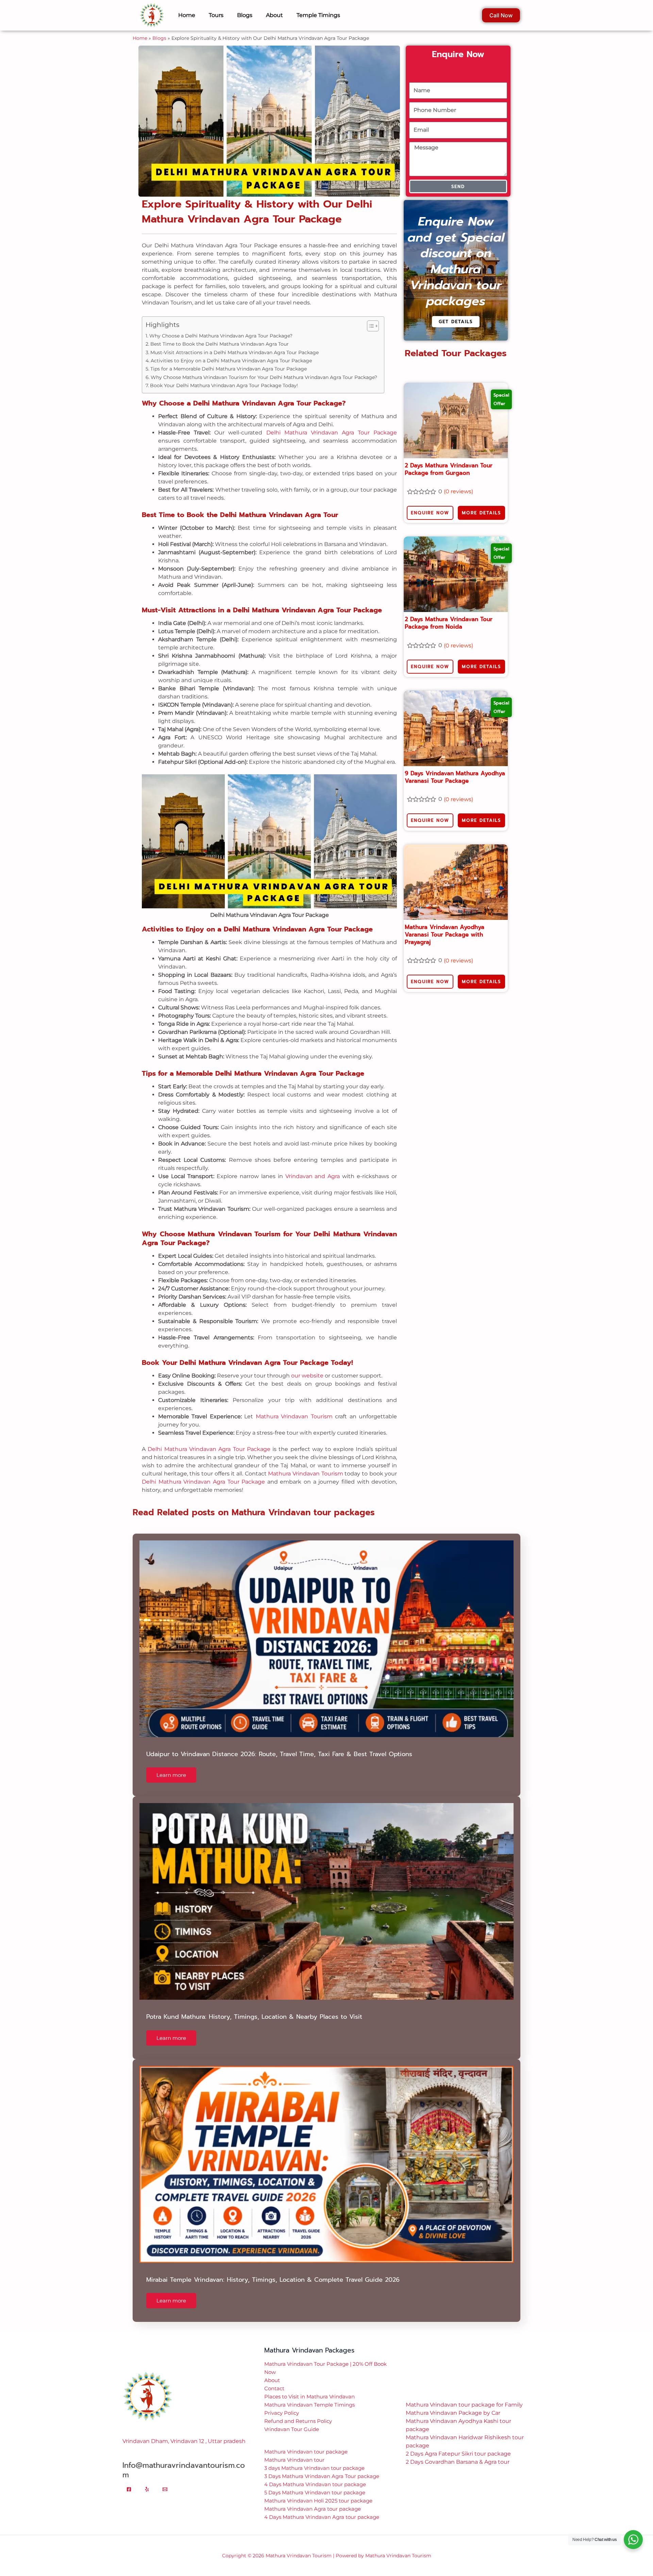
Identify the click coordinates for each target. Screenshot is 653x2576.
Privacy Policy (282, 2403)
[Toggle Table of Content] (370, 316)
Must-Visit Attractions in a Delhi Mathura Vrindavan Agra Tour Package (235, 342)
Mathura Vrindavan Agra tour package (313, 2499)
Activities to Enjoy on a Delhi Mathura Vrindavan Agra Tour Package (231, 350)
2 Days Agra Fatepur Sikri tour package (458, 2443)
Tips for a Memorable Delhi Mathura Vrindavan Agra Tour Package (229, 359)
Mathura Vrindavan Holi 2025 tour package (318, 2490)
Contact (274, 2378)
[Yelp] (147, 2479)
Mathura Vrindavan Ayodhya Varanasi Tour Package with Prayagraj (445, 924)
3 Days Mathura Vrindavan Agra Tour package (322, 2466)
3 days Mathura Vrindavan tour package (314, 2458)
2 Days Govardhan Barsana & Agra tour (458, 2452)
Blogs (159, 28)
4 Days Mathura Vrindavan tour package (315, 2474)
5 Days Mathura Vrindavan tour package (315, 2482)
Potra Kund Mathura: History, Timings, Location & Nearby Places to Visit (254, 2007)
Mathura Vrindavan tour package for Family (464, 2395)
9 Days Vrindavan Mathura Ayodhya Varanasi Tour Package (455, 767)
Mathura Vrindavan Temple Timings (309, 2395)
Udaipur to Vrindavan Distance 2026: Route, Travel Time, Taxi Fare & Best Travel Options (279, 1744)
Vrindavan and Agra (313, 1166)
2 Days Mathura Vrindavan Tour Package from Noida (449, 613)
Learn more (171, 1765)
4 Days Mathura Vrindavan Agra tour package (322, 2507)
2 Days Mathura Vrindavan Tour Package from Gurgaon (449, 459)
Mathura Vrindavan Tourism (294, 1406)
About (272, 2370)
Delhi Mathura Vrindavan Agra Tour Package (332, 422)
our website (307, 1365)
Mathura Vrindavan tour (294, 2450)
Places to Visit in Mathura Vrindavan (309, 2386)
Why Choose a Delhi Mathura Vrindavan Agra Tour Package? (221, 326)
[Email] (165, 2479)
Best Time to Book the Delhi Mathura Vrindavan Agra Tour (220, 334)
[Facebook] (129, 2479)
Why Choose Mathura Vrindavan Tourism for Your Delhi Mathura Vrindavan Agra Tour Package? (264, 367)
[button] (326, 2571)
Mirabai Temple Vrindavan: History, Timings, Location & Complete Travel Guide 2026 (273, 2269)
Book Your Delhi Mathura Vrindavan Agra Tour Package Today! (224, 375)
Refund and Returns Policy (298, 2411)
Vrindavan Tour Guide (292, 2419)
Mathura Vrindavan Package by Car (453, 2403)
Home (140, 28)
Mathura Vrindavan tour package (306, 2441)
